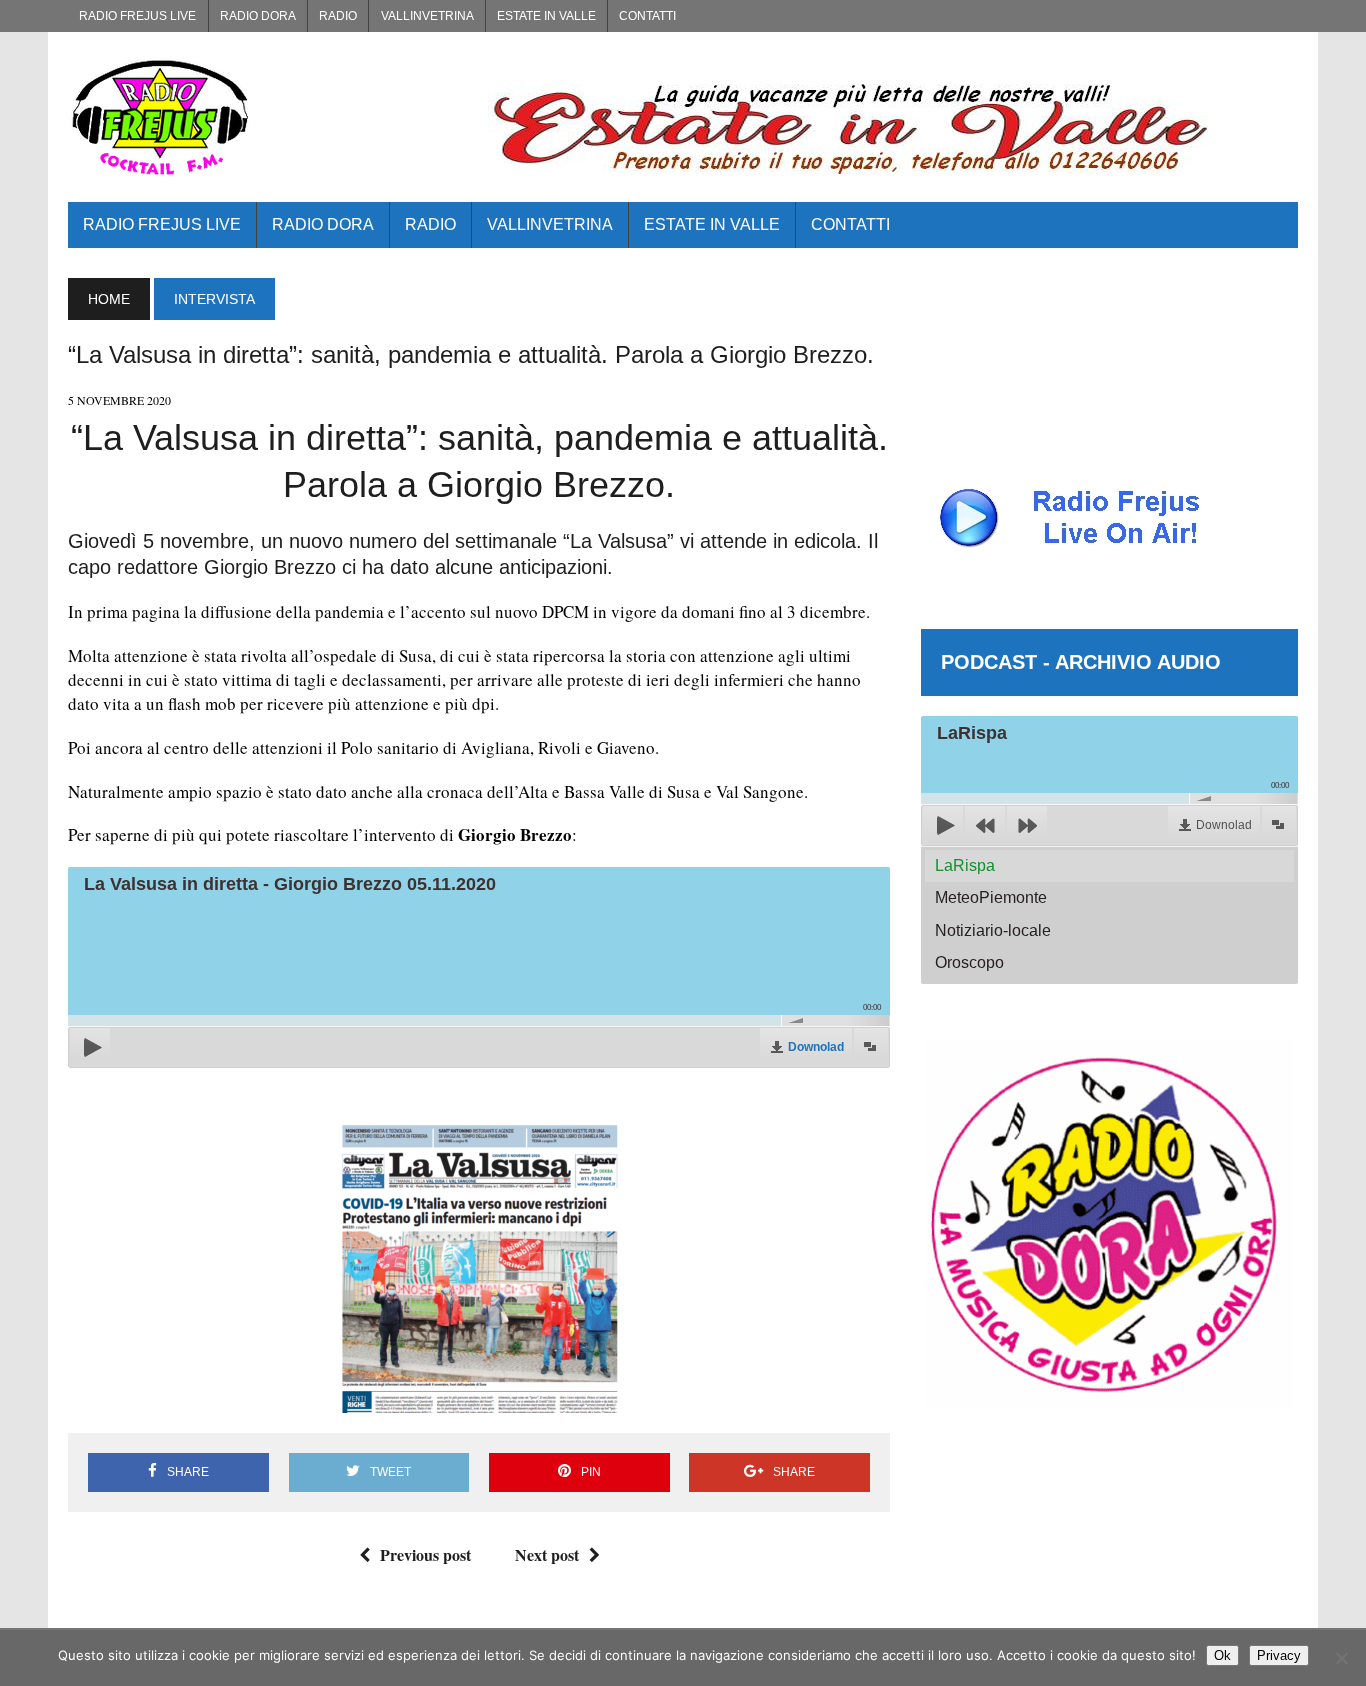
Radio (338, 16)
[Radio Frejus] (262, 117)
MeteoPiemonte (991, 897)
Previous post (425, 1554)
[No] (1341, 1658)
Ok (1222, 1655)
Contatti (647, 16)
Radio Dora (258, 16)
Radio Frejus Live (137, 16)
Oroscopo (969, 962)
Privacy (1279, 1655)
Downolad (816, 1047)
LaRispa (965, 865)
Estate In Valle (546, 16)
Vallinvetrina (427, 16)
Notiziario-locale (993, 930)
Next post (547, 1554)
